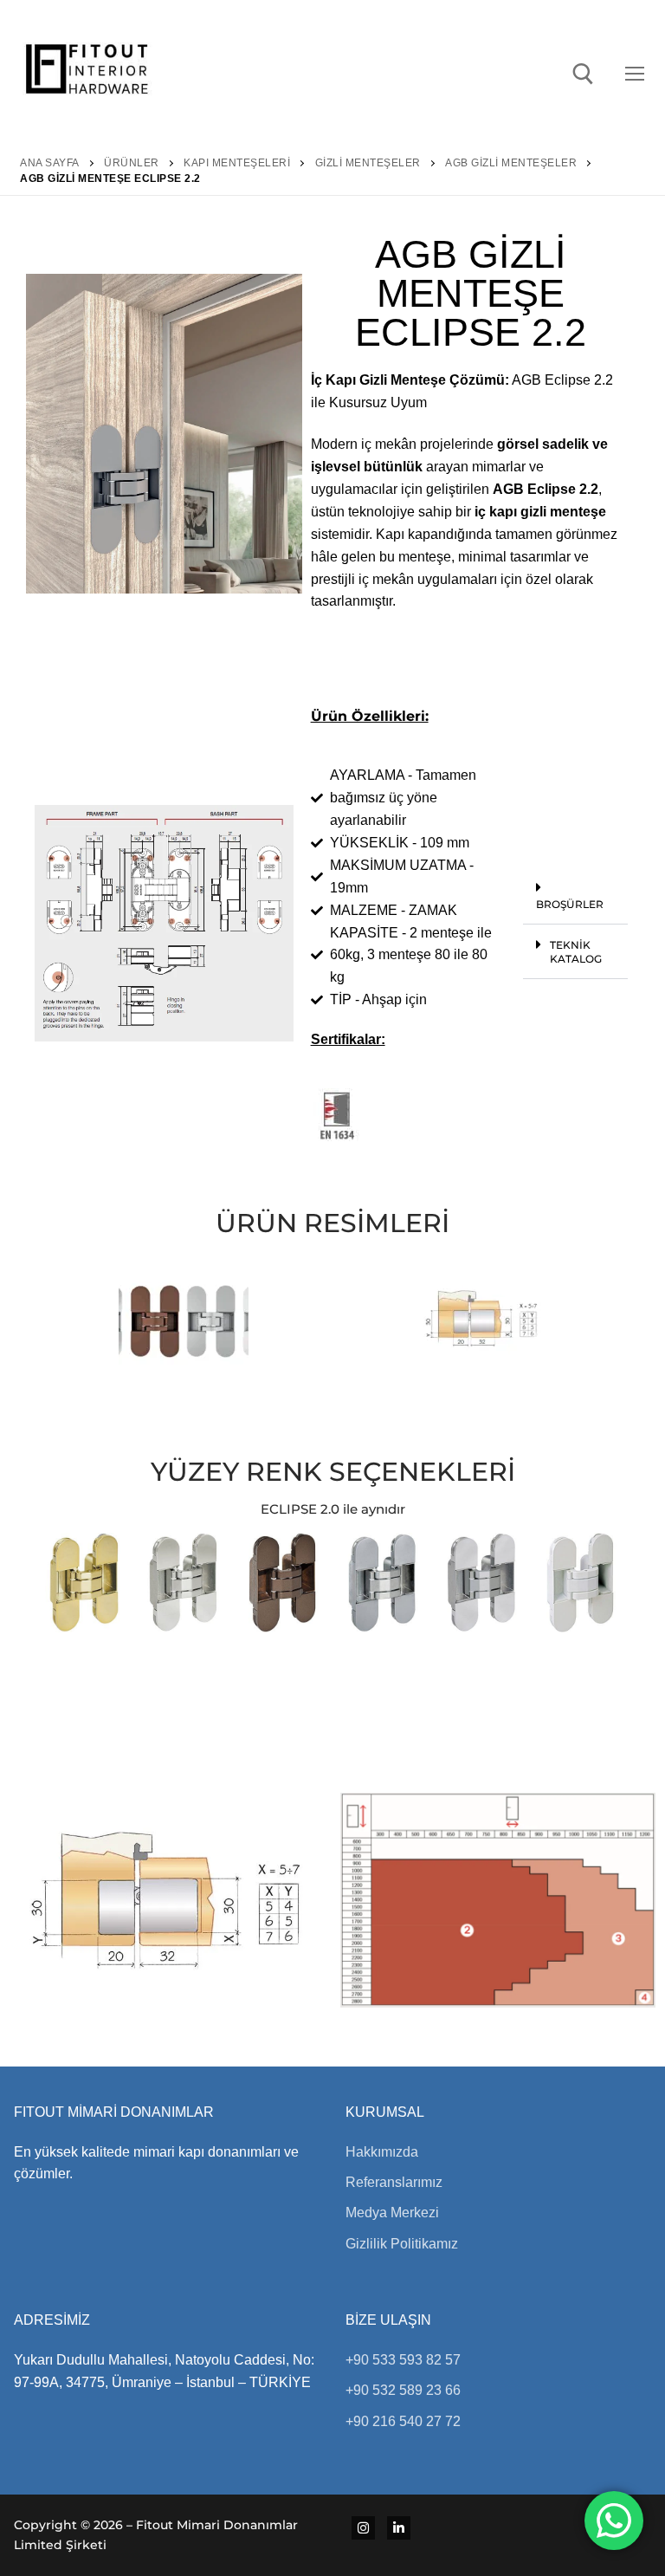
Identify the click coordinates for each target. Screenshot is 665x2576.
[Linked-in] (399, 2528)
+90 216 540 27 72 (403, 2421)
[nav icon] (638, 74)
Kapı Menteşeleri (237, 163)
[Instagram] (363, 2528)
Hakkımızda (382, 2152)
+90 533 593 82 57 (403, 2360)
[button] (576, 896)
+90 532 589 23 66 (403, 2390)
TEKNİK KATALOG (576, 952)
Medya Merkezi (392, 2213)
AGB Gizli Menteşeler (511, 163)
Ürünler (132, 163)
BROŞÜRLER (570, 904)
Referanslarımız (394, 2182)
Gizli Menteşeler (368, 163)
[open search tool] (583, 74)
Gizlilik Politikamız (402, 2244)
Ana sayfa (50, 163)
